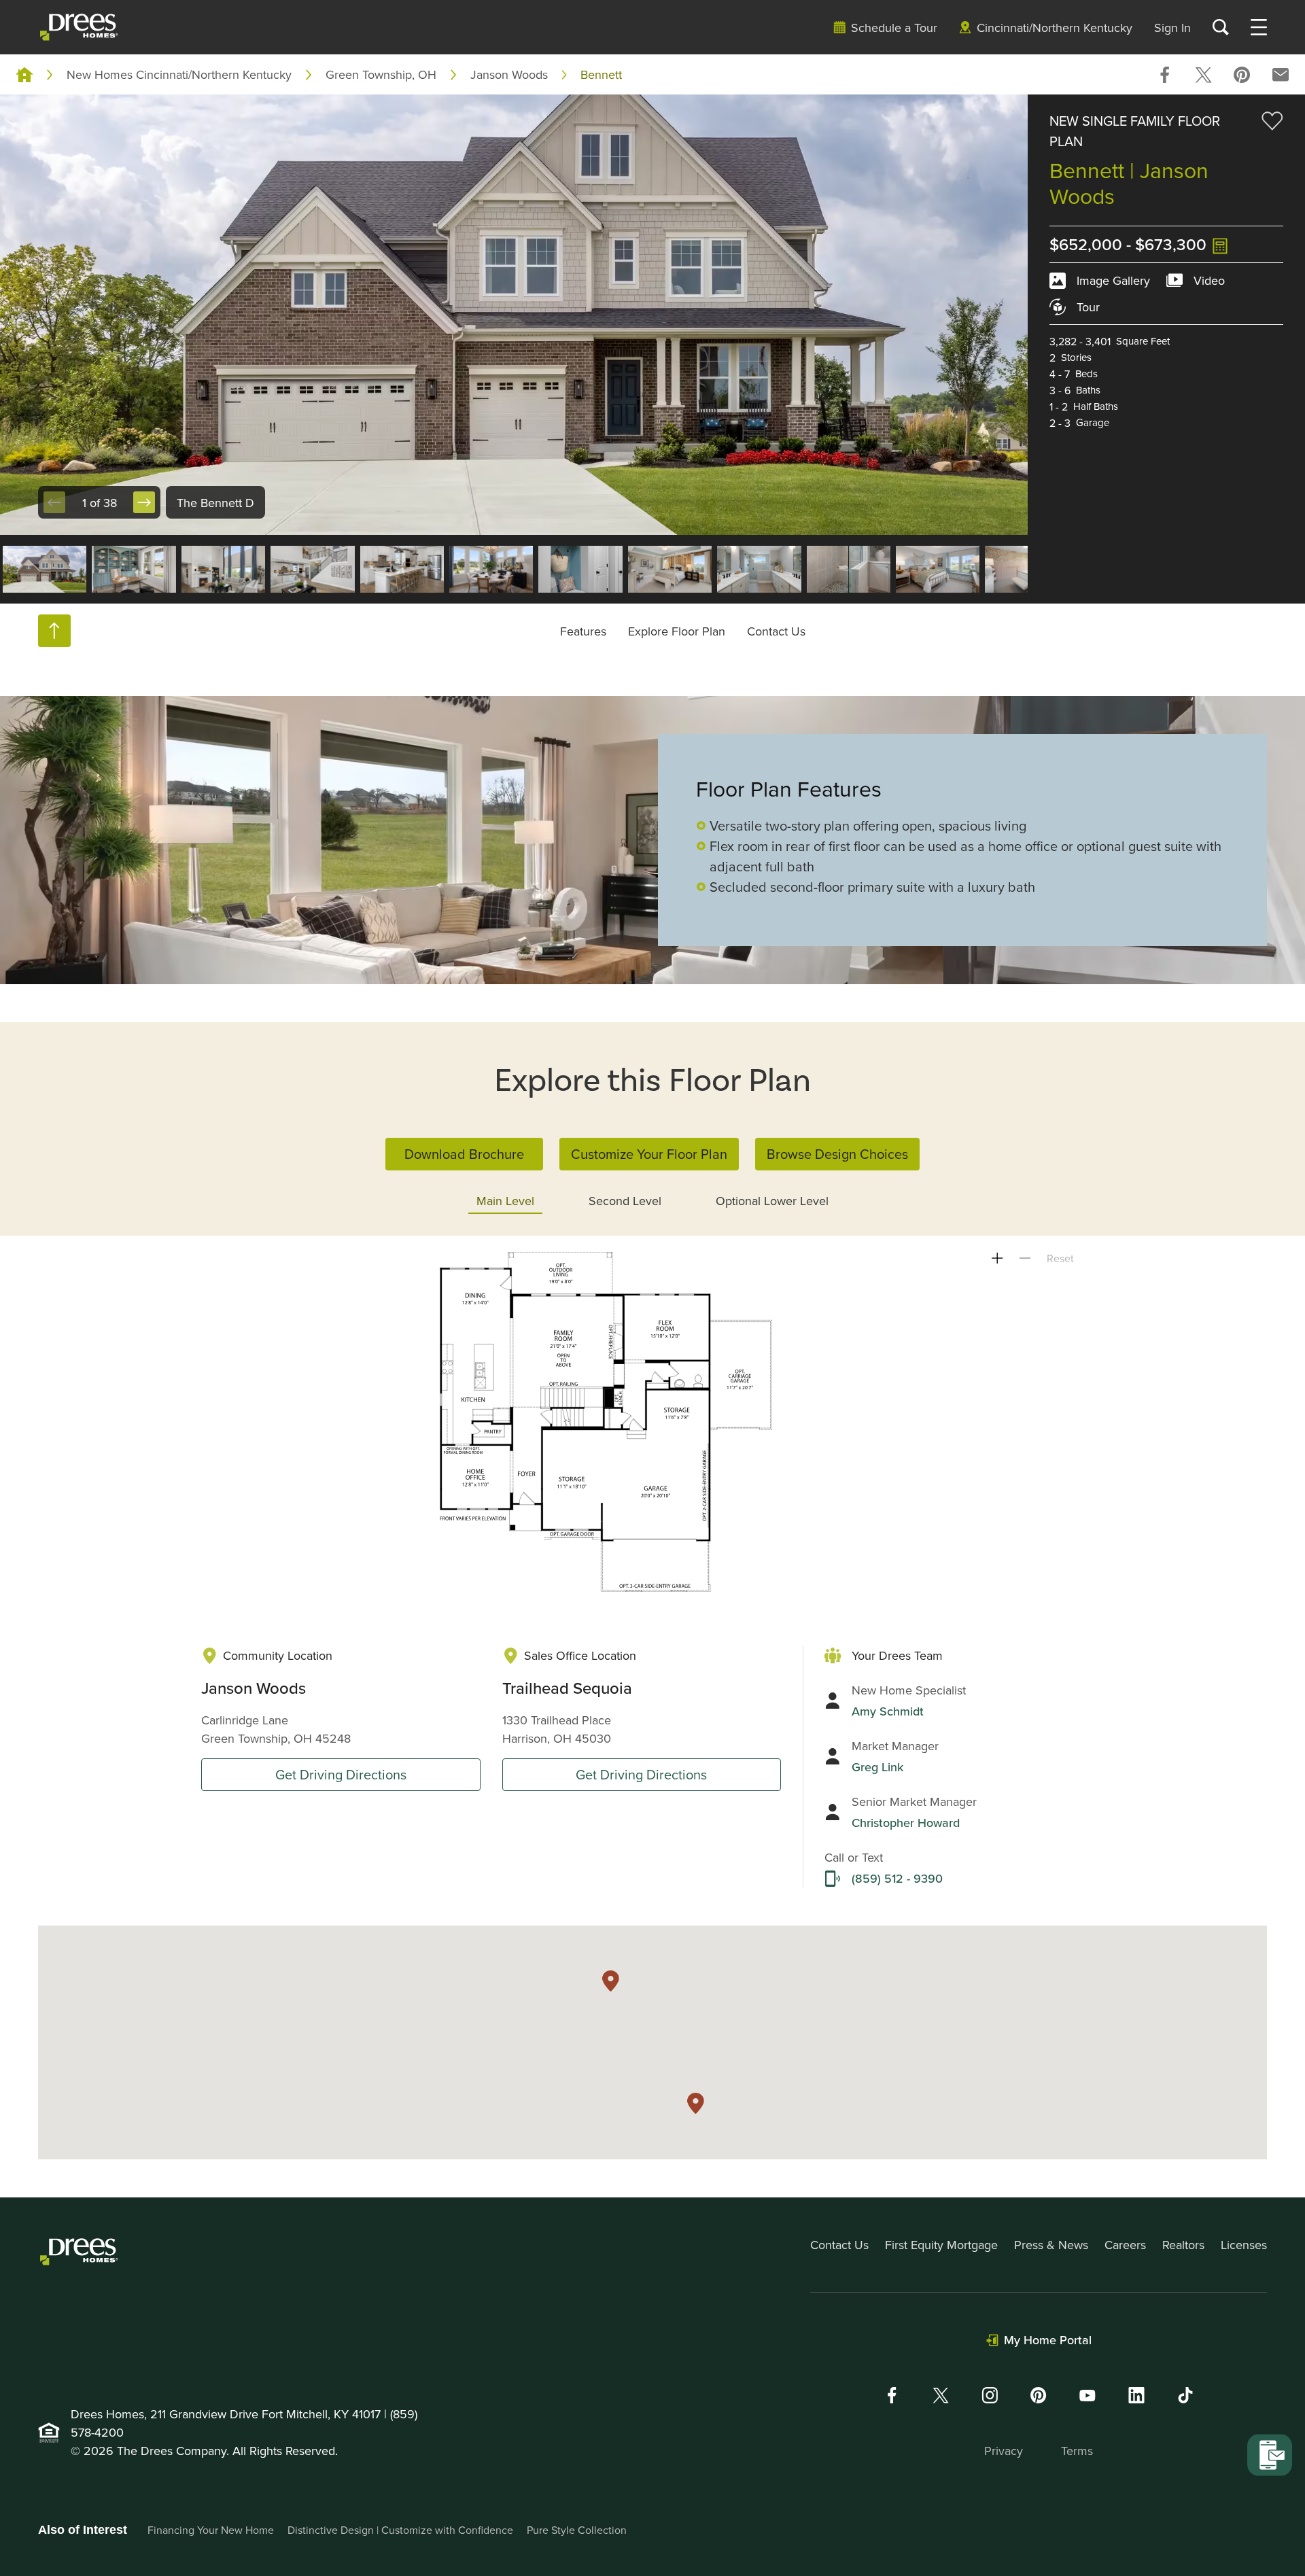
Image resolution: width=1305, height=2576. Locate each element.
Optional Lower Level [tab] (772, 1201)
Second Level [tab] (625, 1201)
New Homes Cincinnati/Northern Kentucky (179, 74)
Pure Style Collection (577, 2530)
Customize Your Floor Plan (649, 1154)
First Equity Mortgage (941, 2245)
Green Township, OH (381, 74)
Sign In (1172, 28)
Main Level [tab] (505, 1201)
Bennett (601, 74)
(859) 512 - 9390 (897, 1878)
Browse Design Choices (837, 1154)
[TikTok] (1185, 2395)
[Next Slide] (144, 502)
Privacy (1004, 2451)
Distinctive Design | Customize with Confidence (400, 2530)
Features (583, 631)
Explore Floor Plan (677, 631)
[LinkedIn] (1136, 2395)
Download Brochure (464, 1154)
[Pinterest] (1039, 2395)
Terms (1077, 2451)
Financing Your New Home (211, 2530)
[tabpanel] (652, 1422)
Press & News (1051, 2245)
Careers (1125, 2245)
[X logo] (941, 2395)
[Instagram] (990, 2395)
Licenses (1244, 2245)
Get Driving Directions (341, 1774)
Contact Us (776, 631)
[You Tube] (1087, 2395)
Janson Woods (509, 74)
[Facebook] (892, 2395)
